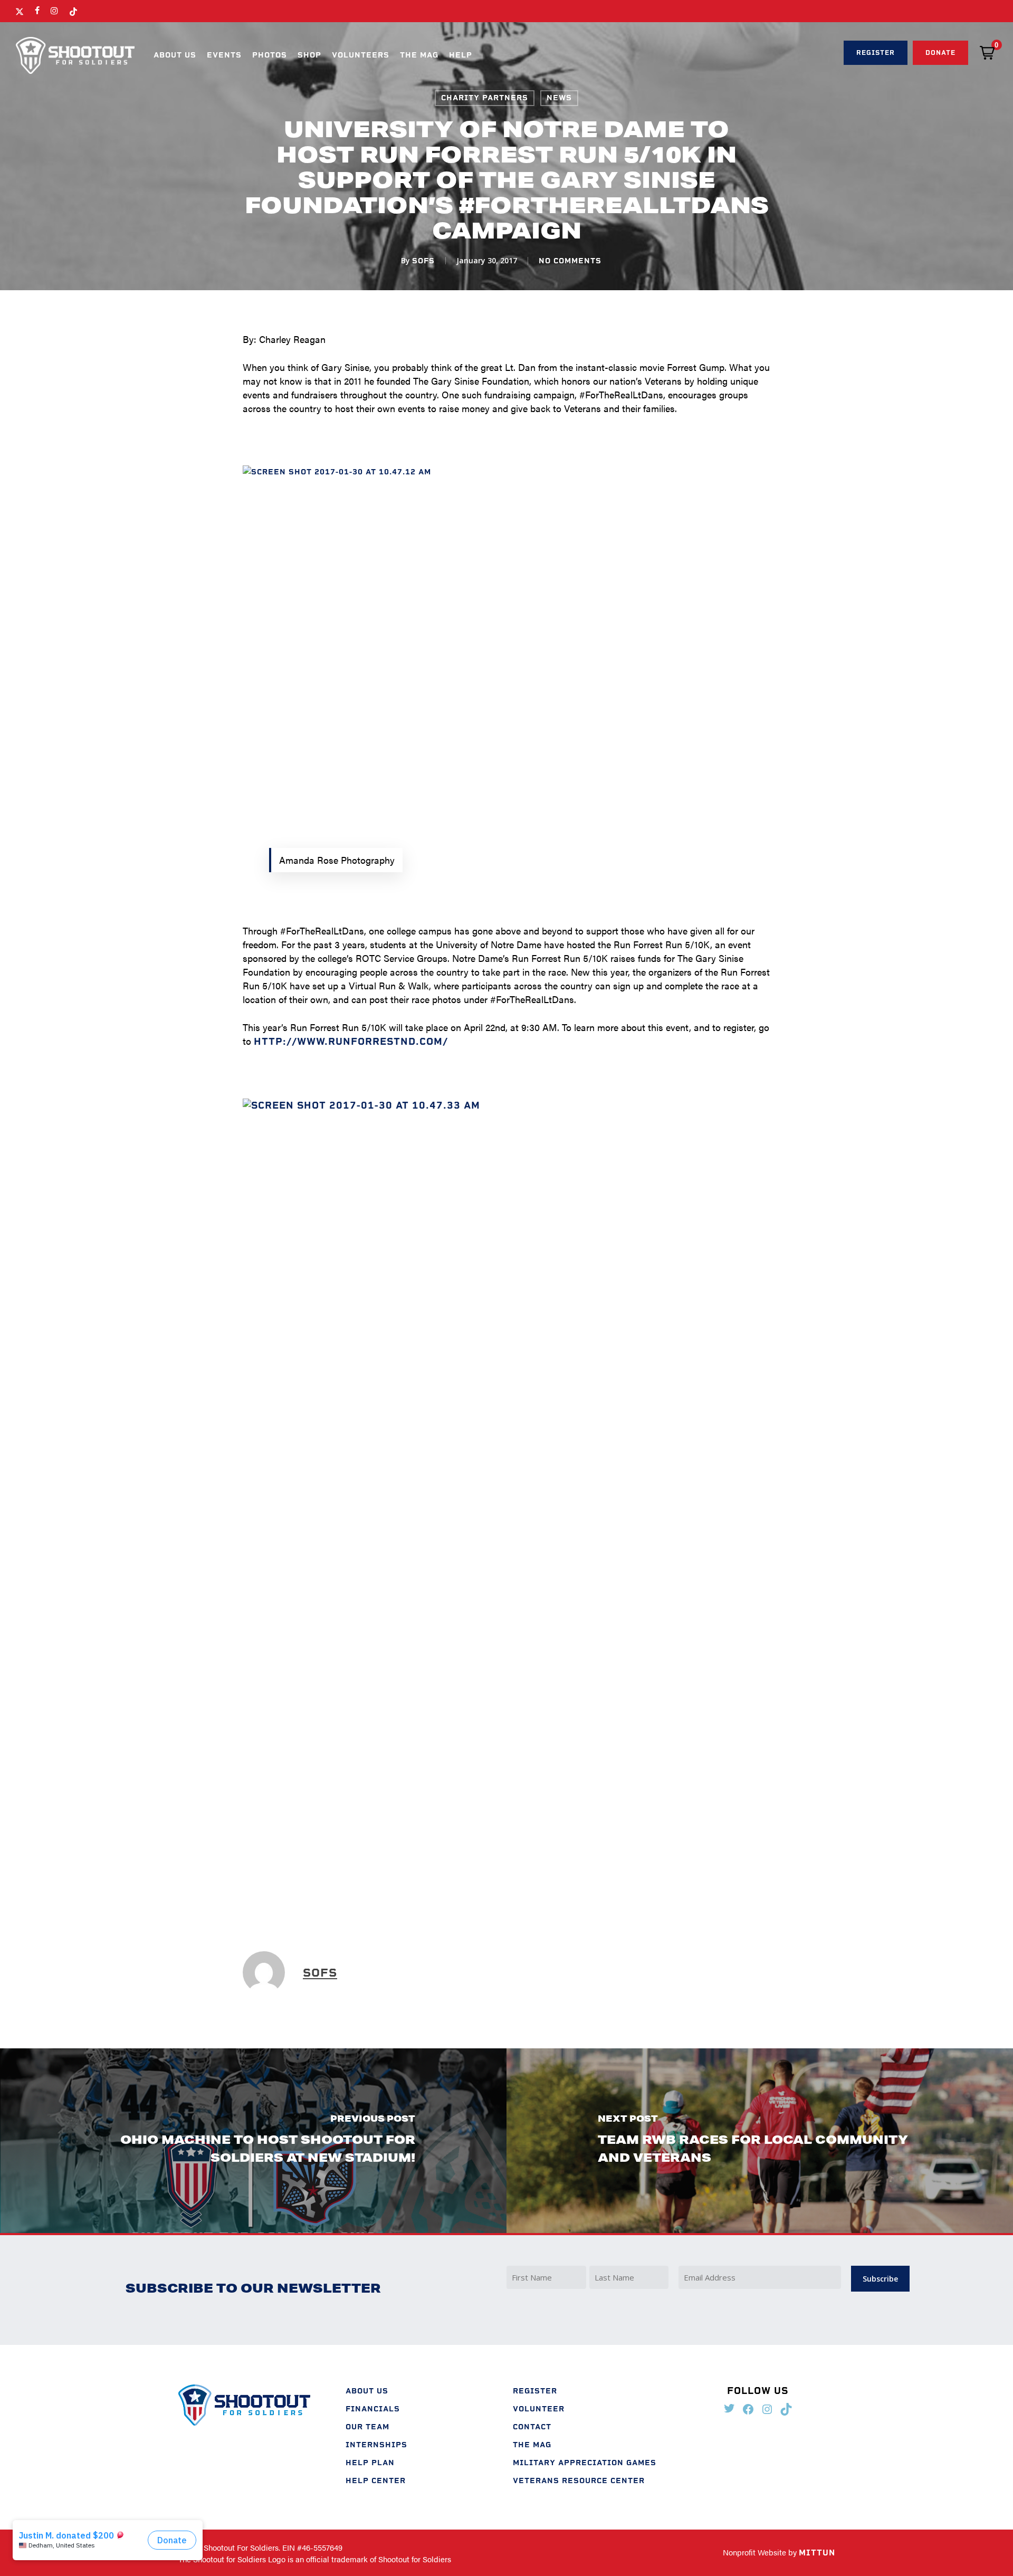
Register (535, 2391)
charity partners (485, 98)
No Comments (570, 261)
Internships (376, 2445)
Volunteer (539, 2409)
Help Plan (370, 2463)
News (559, 98)
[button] (987, 53)
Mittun (817, 2553)
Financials (373, 2409)
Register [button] (876, 53)
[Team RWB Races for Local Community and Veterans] (760, 2140)
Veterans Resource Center (579, 2481)
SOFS (423, 261)
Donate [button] (940, 53)
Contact (532, 2427)
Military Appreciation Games (585, 2463)
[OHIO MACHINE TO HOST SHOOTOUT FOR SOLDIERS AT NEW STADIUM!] (253, 2140)
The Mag (532, 2445)
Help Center (376, 2481)
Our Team (367, 2427)
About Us (367, 2391)
